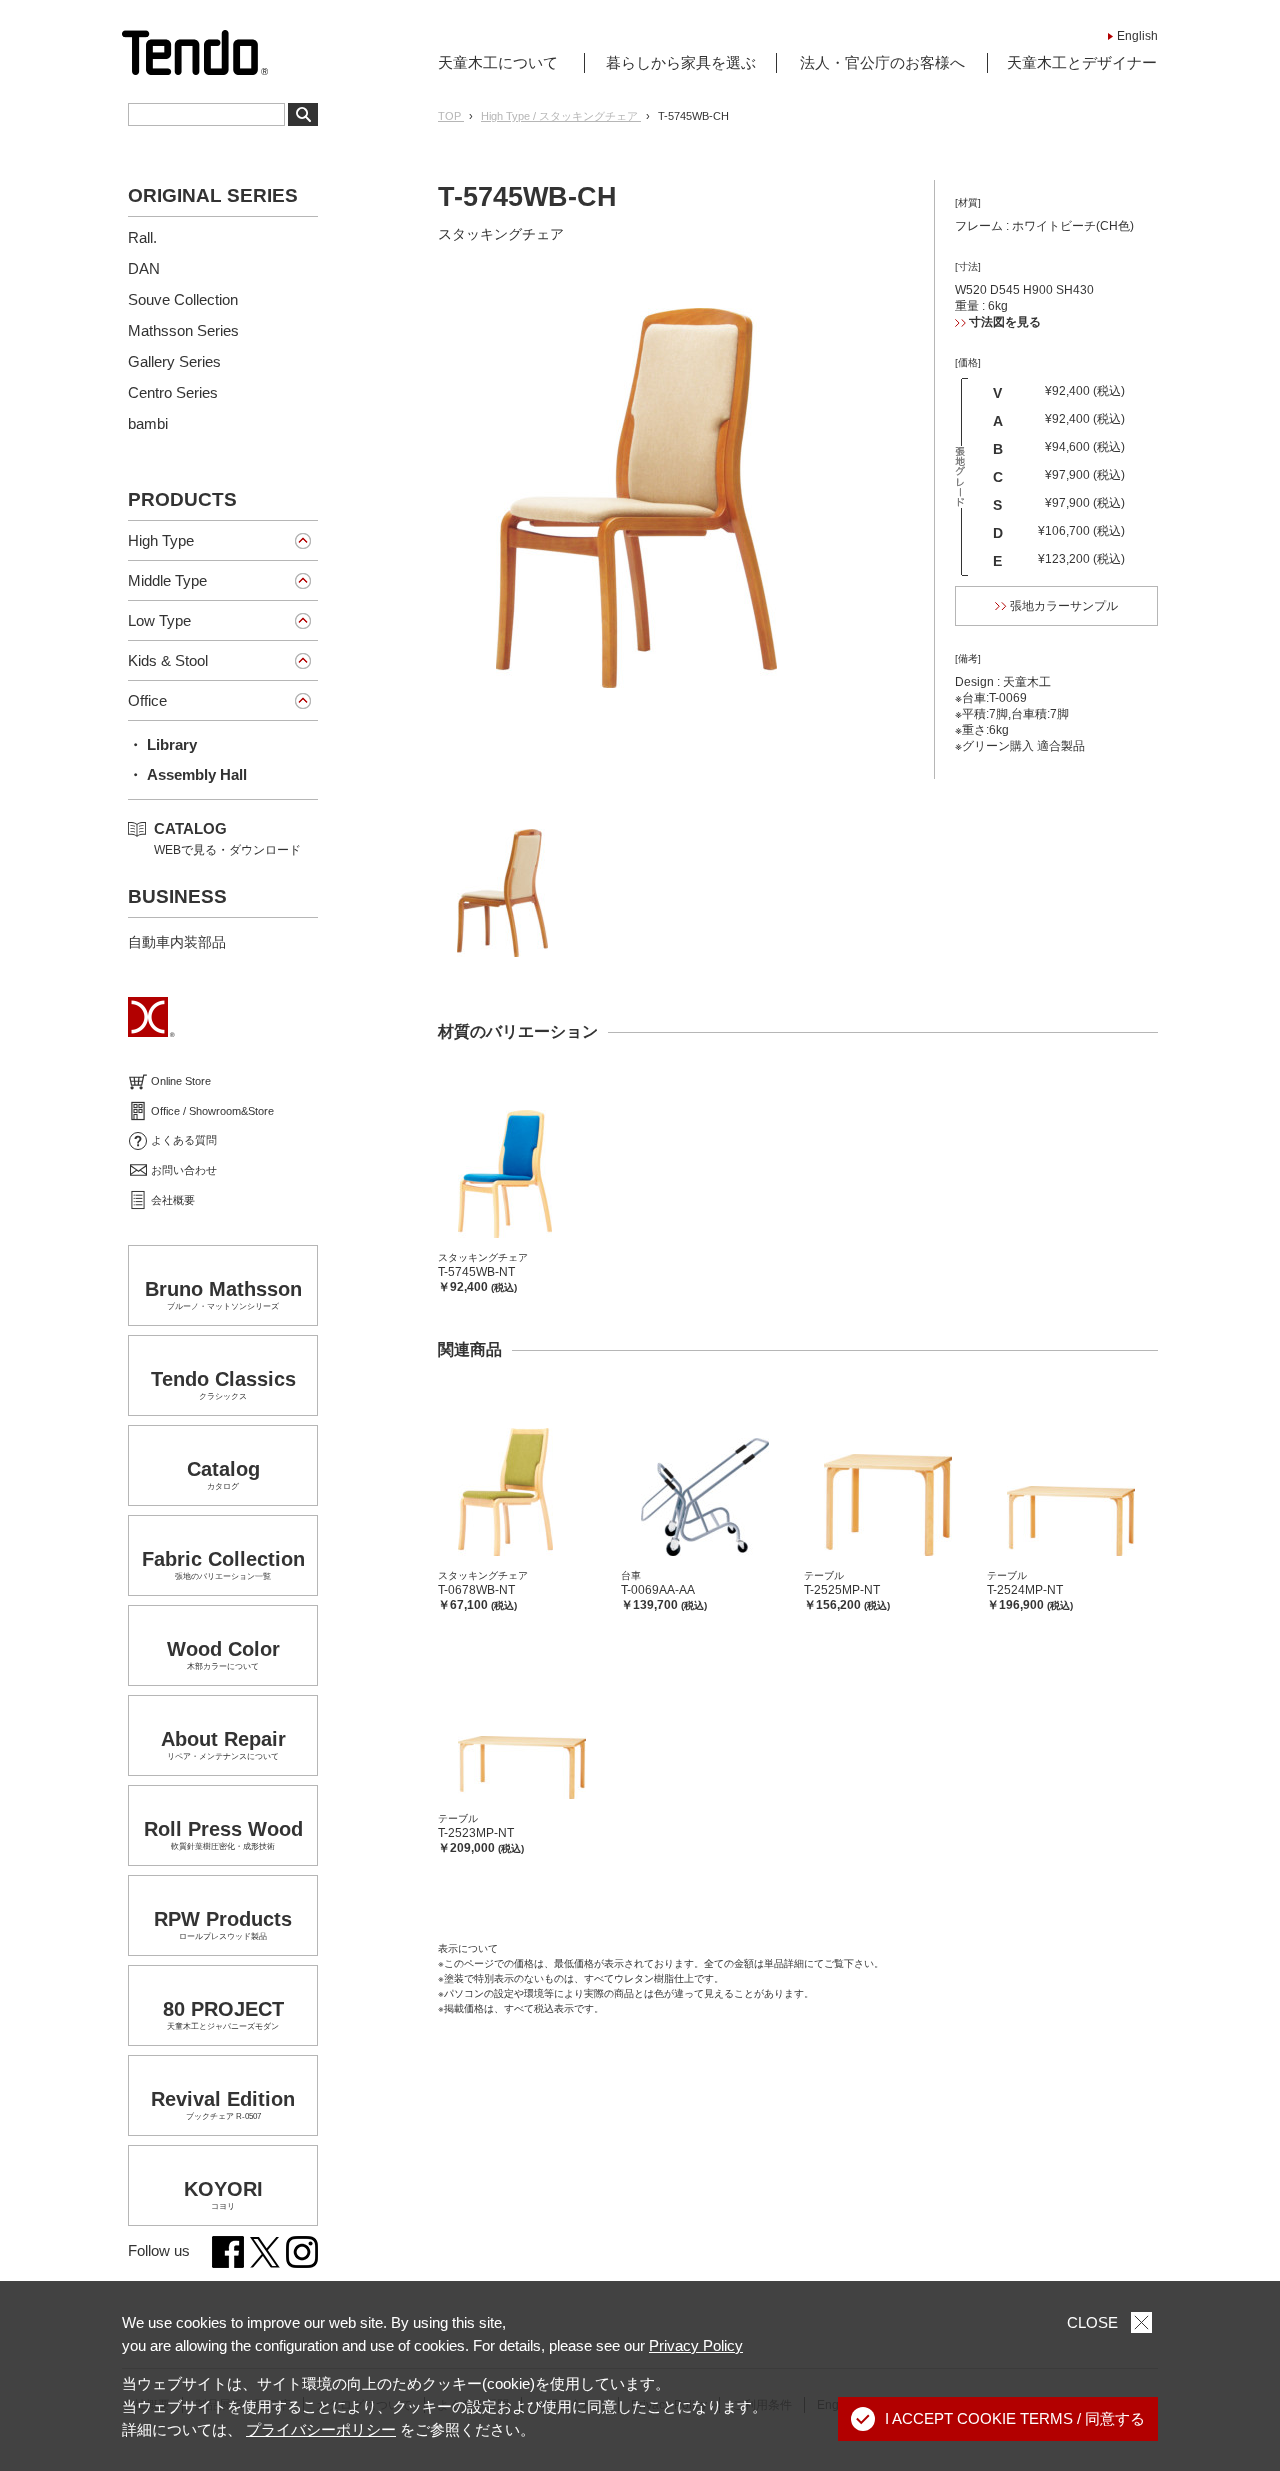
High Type (161, 540)
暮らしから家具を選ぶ (681, 62)
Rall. (142, 237)
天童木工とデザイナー (1082, 62)
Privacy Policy (696, 2345)
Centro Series (173, 392)
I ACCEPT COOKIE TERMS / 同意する (1015, 2418)
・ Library (162, 744)
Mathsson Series (183, 330)
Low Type (159, 620)
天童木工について (498, 62)
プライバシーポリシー (321, 2429)
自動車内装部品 (177, 942)
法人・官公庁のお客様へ (882, 62)
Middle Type (167, 580)
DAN (144, 268)
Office (147, 700)
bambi (148, 423)
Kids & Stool (168, 660)
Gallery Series (174, 361)
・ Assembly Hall (187, 774)
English (1137, 36)
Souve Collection (183, 299)
